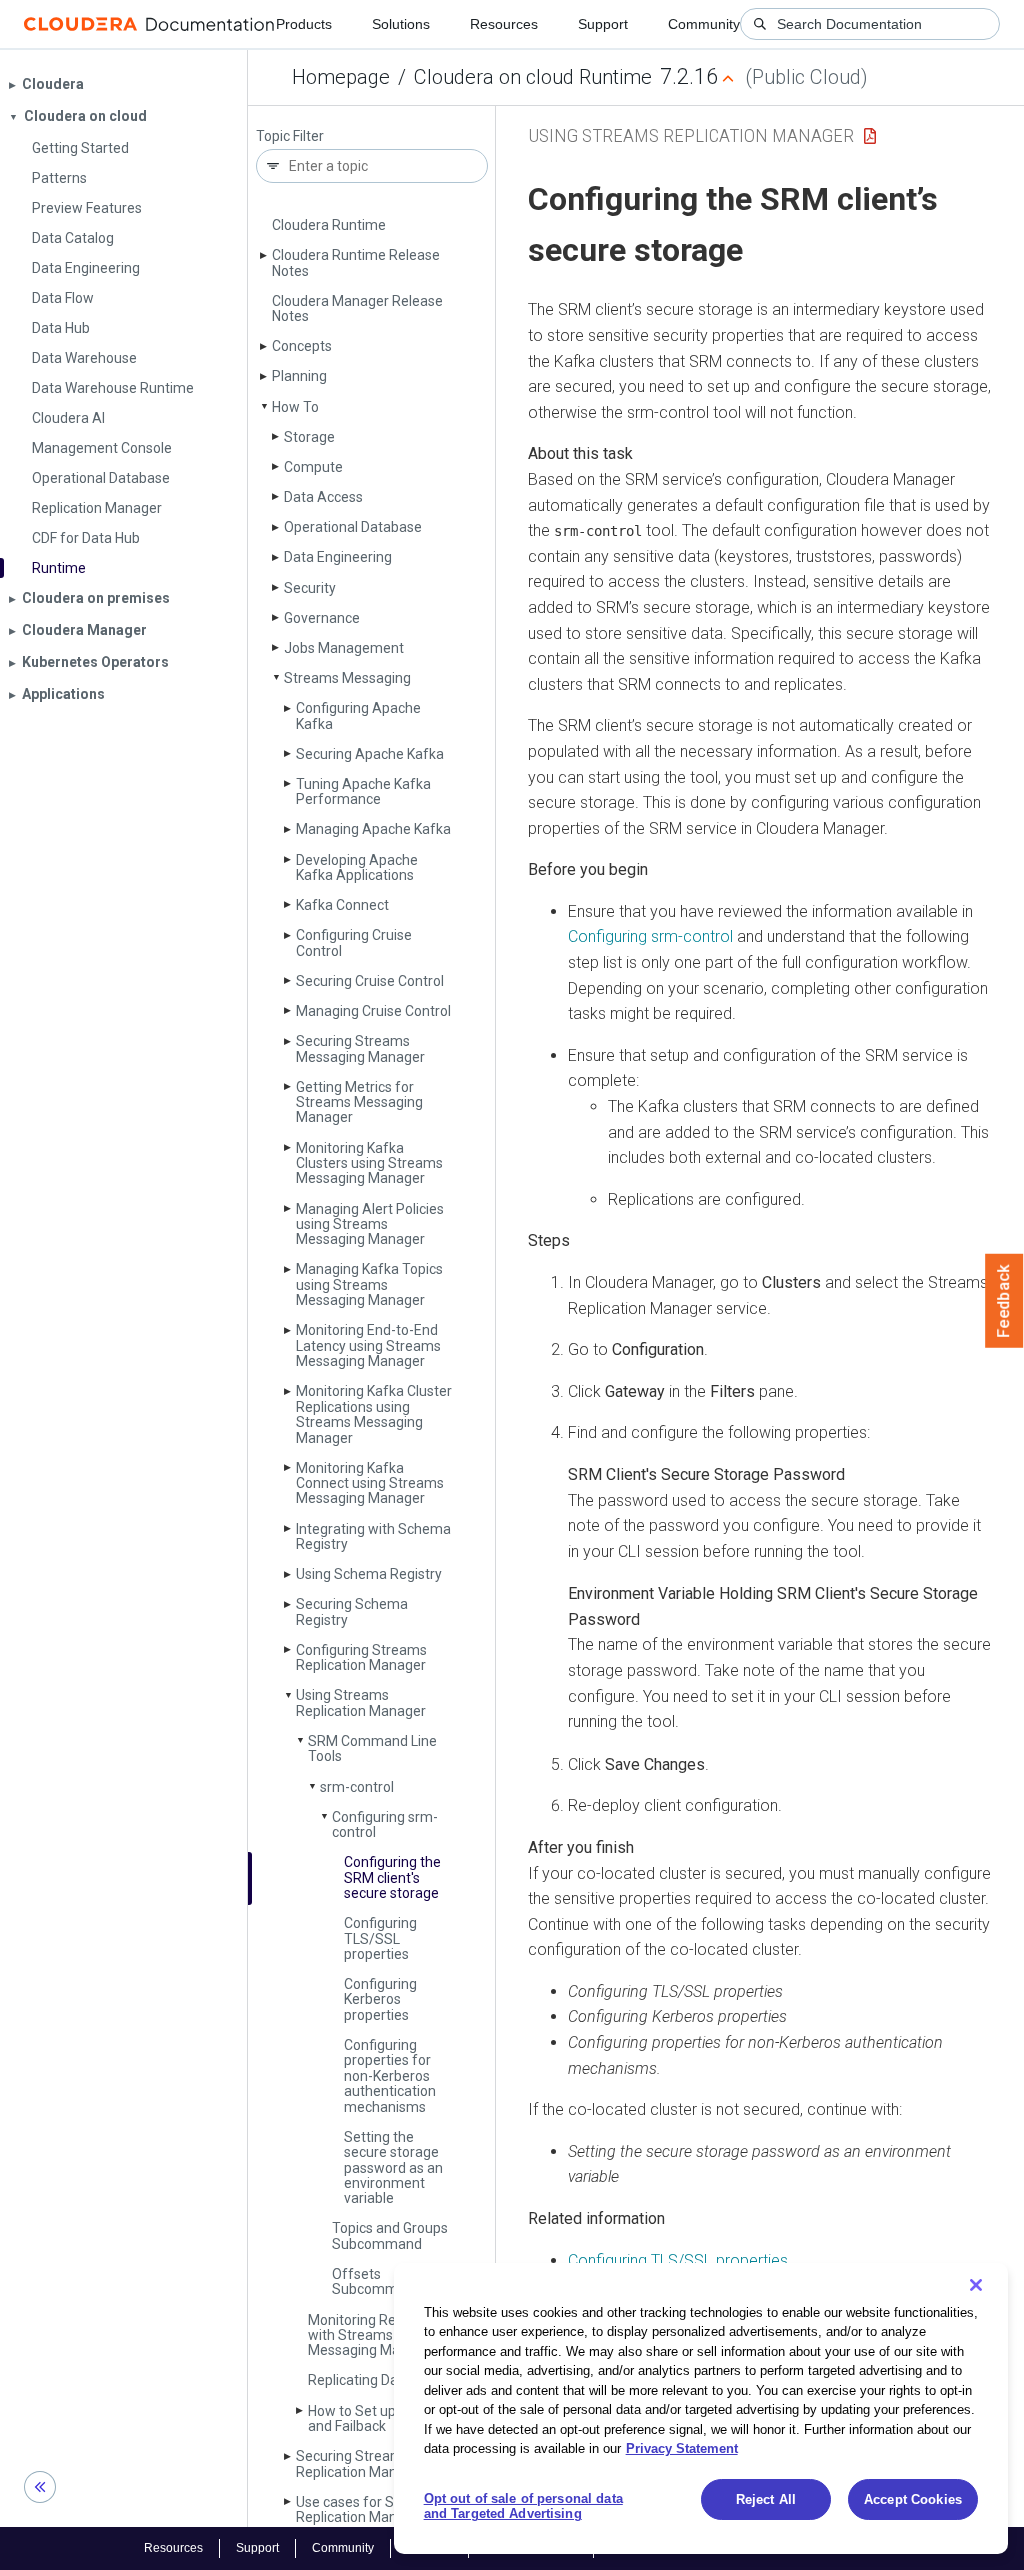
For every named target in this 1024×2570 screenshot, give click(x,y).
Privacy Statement (682, 2448)
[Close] (976, 2285)
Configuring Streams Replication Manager (361, 1657)
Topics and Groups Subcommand (390, 2235)
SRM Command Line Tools (372, 1748)
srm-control (357, 1787)
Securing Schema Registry (352, 1611)
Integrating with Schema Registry (373, 1536)
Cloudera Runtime (329, 225)
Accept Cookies (913, 2499)
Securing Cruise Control (370, 981)
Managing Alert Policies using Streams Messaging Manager (370, 1224)
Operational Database (353, 527)
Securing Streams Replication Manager (361, 2463)
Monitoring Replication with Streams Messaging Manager (378, 2335)
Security (310, 588)
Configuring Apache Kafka (358, 715)
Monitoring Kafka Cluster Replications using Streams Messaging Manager (374, 1414)
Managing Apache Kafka (373, 829)
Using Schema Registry (369, 1574)
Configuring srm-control (385, 1824)
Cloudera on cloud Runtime (533, 77)
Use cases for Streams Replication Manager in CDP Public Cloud (368, 2517)
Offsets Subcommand (377, 2281)
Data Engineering (338, 557)
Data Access (323, 497)
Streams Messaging (347, 678)
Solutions (401, 24)
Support (603, 24)
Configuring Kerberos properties (380, 1999)
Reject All (766, 2499)
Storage (309, 437)
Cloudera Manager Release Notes (357, 308)
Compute (313, 467)
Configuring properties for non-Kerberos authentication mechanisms (390, 2076)
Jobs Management (344, 648)
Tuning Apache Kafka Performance (363, 791)
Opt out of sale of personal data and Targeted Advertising (523, 2506)
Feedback (1004, 1301)
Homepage (341, 77)
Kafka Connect (342, 905)
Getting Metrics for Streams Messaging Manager (359, 1102)
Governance (322, 618)
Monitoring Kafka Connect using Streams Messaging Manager (370, 1483)
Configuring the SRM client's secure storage (392, 1877)
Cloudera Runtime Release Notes (356, 262)
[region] (701, 2408)
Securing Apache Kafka (370, 754)
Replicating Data (359, 2380)
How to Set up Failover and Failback (378, 2418)
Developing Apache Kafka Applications (357, 867)
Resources (504, 24)
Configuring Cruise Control (354, 942)
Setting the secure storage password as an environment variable (393, 2168)
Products (304, 24)
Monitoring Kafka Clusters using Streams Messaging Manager (369, 1163)
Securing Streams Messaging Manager (360, 1048)
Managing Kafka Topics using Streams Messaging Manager (369, 1284)
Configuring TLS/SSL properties (380, 1938)
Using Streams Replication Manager (361, 1702)
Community (704, 24)
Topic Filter (290, 136)
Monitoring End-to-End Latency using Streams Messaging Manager (368, 1345)
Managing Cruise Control (373, 1011)
